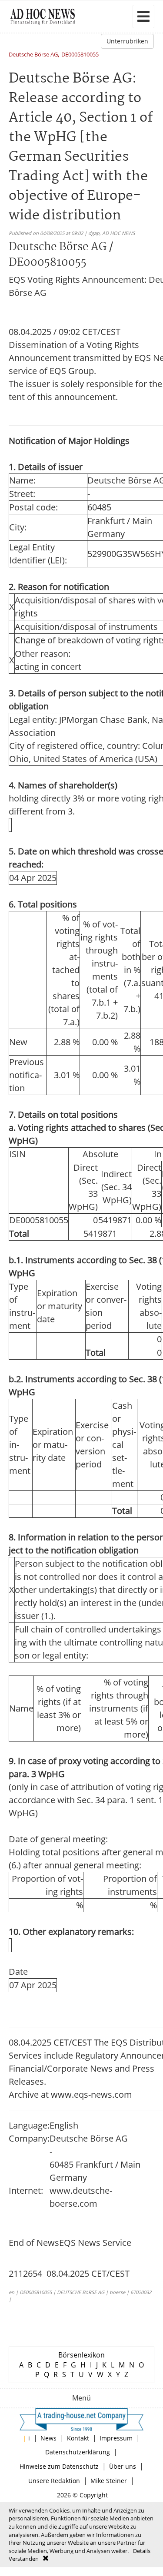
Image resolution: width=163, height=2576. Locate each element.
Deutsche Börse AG (33, 55)
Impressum (116, 2438)
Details (142, 2551)
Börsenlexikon (81, 2355)
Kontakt (78, 2438)
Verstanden (24, 2559)
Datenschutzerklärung (78, 2452)
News (48, 2438)
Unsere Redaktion (54, 2481)
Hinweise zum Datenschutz (59, 2466)
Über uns (123, 2466)
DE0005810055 (80, 55)
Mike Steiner (109, 2481)
